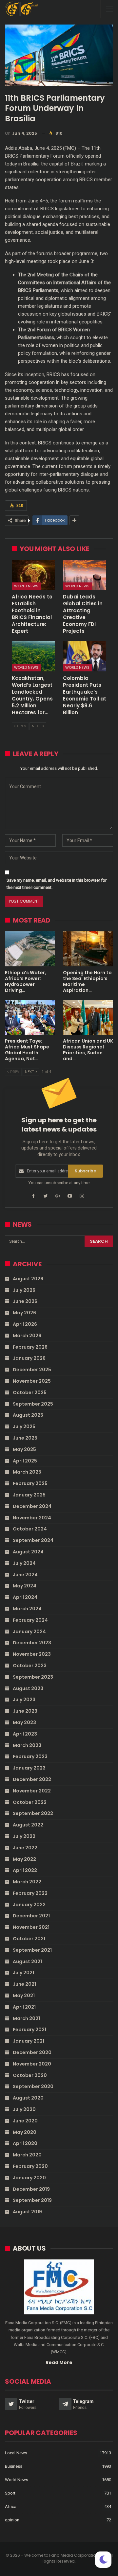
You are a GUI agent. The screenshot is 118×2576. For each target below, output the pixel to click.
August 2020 (28, 2098)
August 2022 (28, 1825)
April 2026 (25, 1324)
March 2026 (27, 1336)
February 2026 (30, 1347)
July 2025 (24, 1426)
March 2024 (27, 1609)
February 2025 (30, 1483)
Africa (11, 2507)
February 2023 (30, 1756)
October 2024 (30, 1529)
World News (26, 586)
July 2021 (23, 1973)
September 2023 (33, 1677)
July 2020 (24, 2109)
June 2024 (25, 1575)
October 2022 (30, 1802)
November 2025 (32, 1381)
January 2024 (29, 1632)
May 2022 (24, 1859)
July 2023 (24, 1700)
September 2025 (33, 1404)
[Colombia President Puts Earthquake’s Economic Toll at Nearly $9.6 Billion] (85, 656)
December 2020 (32, 2052)
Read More (59, 2362)
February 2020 (30, 2166)
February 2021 (29, 2030)
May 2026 (24, 1313)
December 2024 (32, 1506)
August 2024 (28, 1552)
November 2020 (32, 2064)
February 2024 (30, 1620)
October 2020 (30, 2075)
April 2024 (25, 1597)
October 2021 (29, 1939)
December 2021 (31, 1916)
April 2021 (24, 2007)
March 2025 (27, 1472)
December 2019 (31, 2189)
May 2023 (24, 1722)
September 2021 (32, 1950)
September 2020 (33, 2086)
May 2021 (24, 1996)
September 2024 (33, 1540)
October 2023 (30, 1666)
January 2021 (29, 2041)
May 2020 (25, 2132)
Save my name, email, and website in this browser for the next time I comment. (57, 884)
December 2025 (32, 1370)
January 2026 (29, 1358)
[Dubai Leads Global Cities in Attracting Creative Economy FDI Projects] (85, 575)
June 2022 (25, 1848)
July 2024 (24, 1563)
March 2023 (27, 1745)
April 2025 (25, 1461)
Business (14, 2466)
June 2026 (25, 1301)
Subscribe (85, 1171)
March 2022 (27, 1882)
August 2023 (28, 1688)
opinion (12, 2520)
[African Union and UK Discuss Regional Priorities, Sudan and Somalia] (88, 1017)
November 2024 (32, 1518)
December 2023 (32, 1643)
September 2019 (32, 2200)
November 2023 (32, 1654)
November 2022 (32, 1791)
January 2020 (29, 2178)
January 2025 (29, 1495)
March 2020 (27, 2155)
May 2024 (25, 1586)
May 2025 (24, 1449)
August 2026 (28, 1279)
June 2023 (25, 1711)
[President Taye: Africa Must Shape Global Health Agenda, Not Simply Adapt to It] (30, 1017)
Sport (10, 2493)
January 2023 (29, 1768)
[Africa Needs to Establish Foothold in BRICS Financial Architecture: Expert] (33, 575)
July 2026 (24, 1290)
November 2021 (31, 1927)
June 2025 (25, 1438)
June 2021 (24, 1984)
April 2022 (25, 1870)
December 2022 (32, 1779)
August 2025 (28, 1415)
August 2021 (27, 1962)
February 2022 (30, 1893)
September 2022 (33, 1813)
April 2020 (25, 2143)
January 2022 (29, 1905)
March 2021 (26, 2018)
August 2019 (27, 2212)
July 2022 (24, 1836)
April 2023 (25, 1734)
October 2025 (30, 1392)
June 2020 (25, 2121)
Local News (16, 2453)
